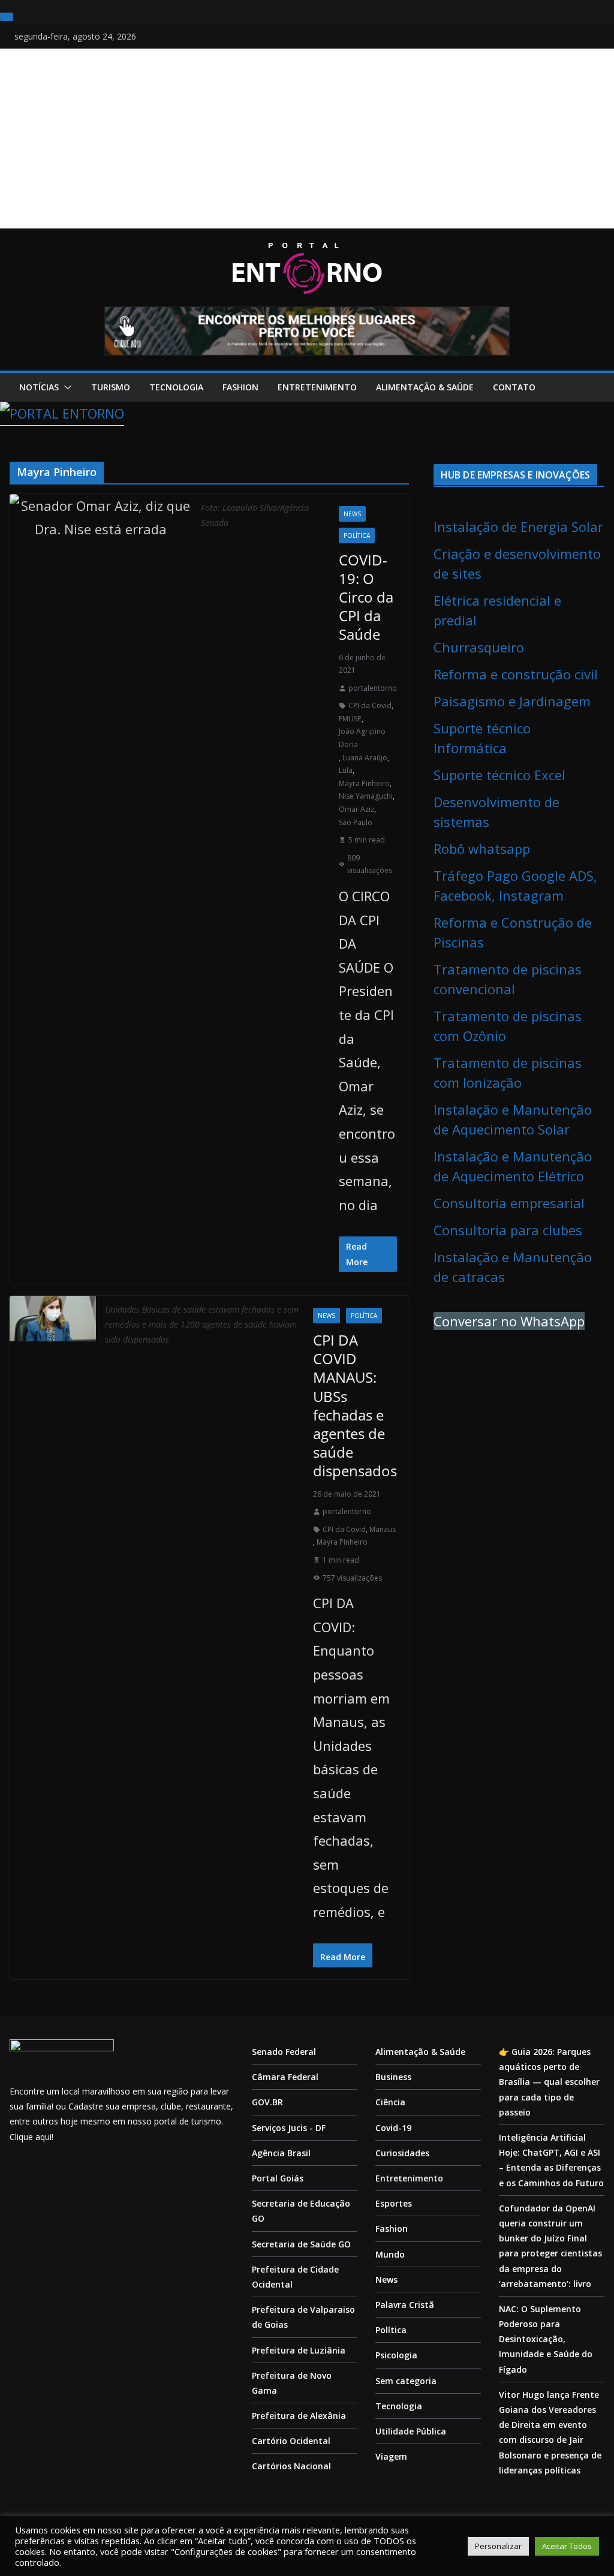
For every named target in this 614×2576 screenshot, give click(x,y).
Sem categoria (406, 2381)
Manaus (383, 1529)
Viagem (391, 2456)
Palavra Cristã (405, 2305)
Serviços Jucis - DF (289, 2128)
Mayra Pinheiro (364, 783)
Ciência (390, 2102)
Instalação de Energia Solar (518, 526)
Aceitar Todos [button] (567, 2546)
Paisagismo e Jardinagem (512, 701)
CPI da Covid (370, 705)
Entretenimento (317, 387)
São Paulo (356, 822)
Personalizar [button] (498, 2546)
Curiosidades (402, 2153)
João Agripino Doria (362, 738)
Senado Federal (284, 2052)
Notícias (39, 387)
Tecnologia (176, 387)
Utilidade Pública (411, 2431)
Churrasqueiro (479, 647)
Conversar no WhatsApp (509, 1321)
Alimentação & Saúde (425, 387)
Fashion (240, 387)
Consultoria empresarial (509, 1203)
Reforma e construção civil (516, 674)
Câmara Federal (285, 2077)
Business (393, 2077)
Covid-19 (393, 2128)
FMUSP (350, 719)
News (352, 514)
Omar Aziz (356, 809)
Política (357, 535)
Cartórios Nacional (291, 2466)
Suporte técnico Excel (499, 775)
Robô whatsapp (482, 848)
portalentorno (373, 688)
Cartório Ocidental (291, 2441)
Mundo (390, 2254)
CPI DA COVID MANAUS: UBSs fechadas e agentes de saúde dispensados (355, 1405)
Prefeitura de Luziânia (299, 2350)
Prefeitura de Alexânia (299, 2416)
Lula (346, 770)
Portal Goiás (278, 2178)
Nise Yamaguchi (366, 796)
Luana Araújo (365, 758)
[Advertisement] (307, 139)
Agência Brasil (281, 2153)
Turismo (111, 387)
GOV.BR (267, 2102)
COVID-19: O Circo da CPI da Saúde (366, 597)
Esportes (394, 2203)
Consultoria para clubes (508, 1230)
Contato (514, 387)
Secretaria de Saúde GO (301, 2244)
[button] (65, 387)
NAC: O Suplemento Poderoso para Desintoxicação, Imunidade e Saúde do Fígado (546, 2339)
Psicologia (396, 2355)
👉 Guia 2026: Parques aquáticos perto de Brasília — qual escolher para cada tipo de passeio (549, 2082)
